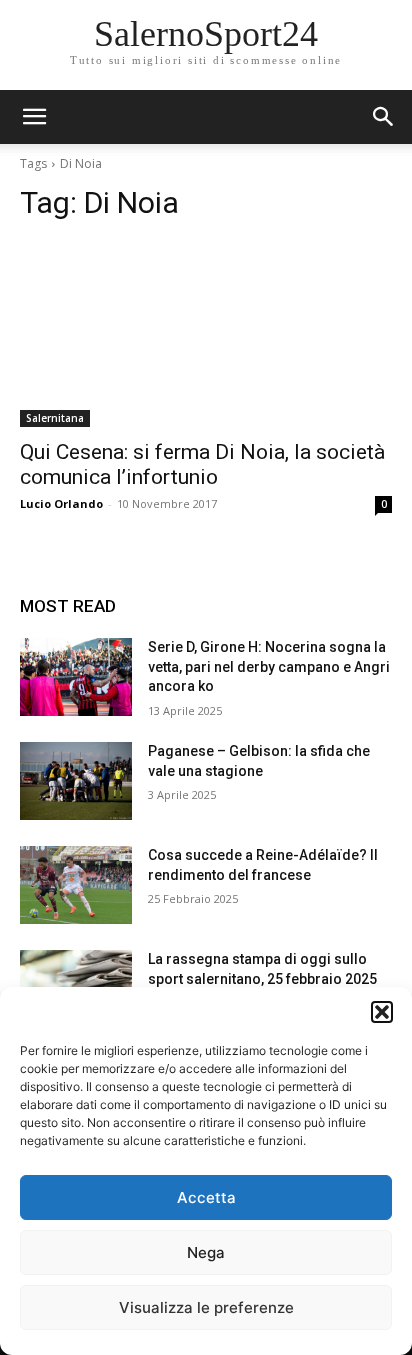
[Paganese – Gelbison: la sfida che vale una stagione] (76, 781)
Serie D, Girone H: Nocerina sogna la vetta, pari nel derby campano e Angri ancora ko (269, 666)
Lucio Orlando (61, 503)
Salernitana (55, 418)
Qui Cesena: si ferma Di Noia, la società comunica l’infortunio (202, 464)
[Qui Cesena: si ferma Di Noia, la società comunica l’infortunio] (206, 334)
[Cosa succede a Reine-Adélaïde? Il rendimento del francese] (76, 885)
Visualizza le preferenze (206, 1307)
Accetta (206, 1197)
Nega (206, 1252)
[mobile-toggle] (34, 117)
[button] (382, 1012)
